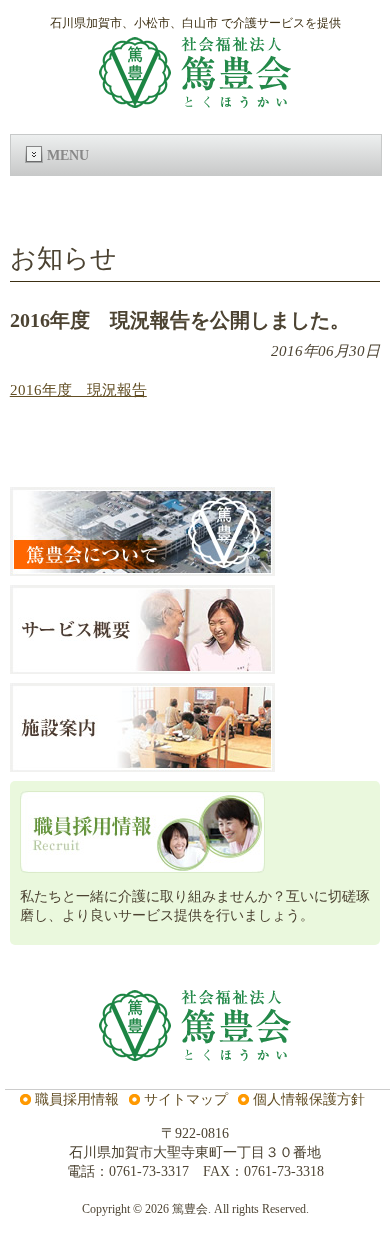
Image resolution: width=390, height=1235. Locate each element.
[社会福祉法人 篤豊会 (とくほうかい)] (195, 100)
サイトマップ (186, 1099)
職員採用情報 (77, 1099)
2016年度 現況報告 (78, 390)
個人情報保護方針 (309, 1099)
